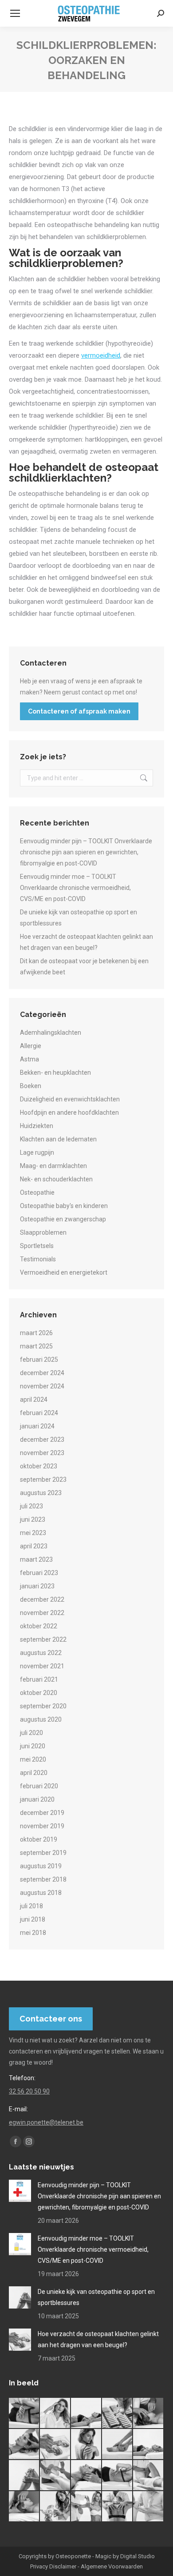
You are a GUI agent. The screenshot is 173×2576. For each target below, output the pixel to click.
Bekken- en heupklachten (55, 1073)
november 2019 (42, 1826)
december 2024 (42, 1373)
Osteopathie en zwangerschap (63, 1219)
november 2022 (42, 1613)
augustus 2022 (41, 1653)
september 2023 (43, 1479)
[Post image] (20, 2191)
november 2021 (42, 1666)
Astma (29, 1059)
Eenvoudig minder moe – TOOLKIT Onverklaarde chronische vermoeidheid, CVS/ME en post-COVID (75, 888)
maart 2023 (36, 1559)
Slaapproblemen (43, 1232)
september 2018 (43, 1879)
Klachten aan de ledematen (58, 1139)
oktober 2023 (39, 1466)
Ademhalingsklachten (51, 1033)
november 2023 (42, 1453)
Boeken (31, 1086)
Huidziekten (37, 1126)
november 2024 (42, 1386)
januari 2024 (37, 1426)
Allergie (31, 1046)
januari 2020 (37, 1799)
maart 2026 (36, 1333)
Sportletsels (37, 1246)
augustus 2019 (41, 1866)
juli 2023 (31, 1506)
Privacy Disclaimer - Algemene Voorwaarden (86, 2566)
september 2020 (43, 1706)
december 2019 (42, 1813)
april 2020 (34, 1773)
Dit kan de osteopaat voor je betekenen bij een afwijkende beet (84, 967)
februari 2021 (39, 1679)
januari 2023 (37, 1586)
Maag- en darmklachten (53, 1166)
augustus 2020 (41, 1719)
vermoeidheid (101, 355)
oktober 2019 (39, 1839)
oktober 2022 (39, 1626)
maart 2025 (36, 1346)
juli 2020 (31, 1733)
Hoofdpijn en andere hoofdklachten (69, 1113)
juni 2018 (33, 1919)
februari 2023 (39, 1573)
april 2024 (34, 1400)
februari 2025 (39, 1360)
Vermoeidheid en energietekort (64, 1272)
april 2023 (34, 1546)
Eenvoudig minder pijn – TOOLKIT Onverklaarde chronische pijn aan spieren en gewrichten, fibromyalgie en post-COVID (86, 852)
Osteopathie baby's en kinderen (64, 1206)
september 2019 (43, 1853)
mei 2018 (33, 1933)
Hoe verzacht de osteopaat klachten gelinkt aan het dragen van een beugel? (86, 942)
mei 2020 (33, 1759)
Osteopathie (37, 1192)
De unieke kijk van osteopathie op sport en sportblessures (79, 918)
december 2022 (42, 1599)
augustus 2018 (41, 1893)
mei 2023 (33, 1533)
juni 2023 (33, 1519)
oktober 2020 (39, 1693)
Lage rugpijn (37, 1152)
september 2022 (43, 1639)
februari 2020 (39, 1786)
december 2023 (42, 1440)
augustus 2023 (41, 1493)
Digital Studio (138, 2556)
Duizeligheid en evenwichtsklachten (70, 1099)
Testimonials (38, 1259)
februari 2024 (39, 1413)
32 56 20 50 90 (29, 2091)
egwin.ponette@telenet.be (46, 2122)
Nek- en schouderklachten (56, 1179)
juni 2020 (33, 1746)
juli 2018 (31, 1906)
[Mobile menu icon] (15, 13)
